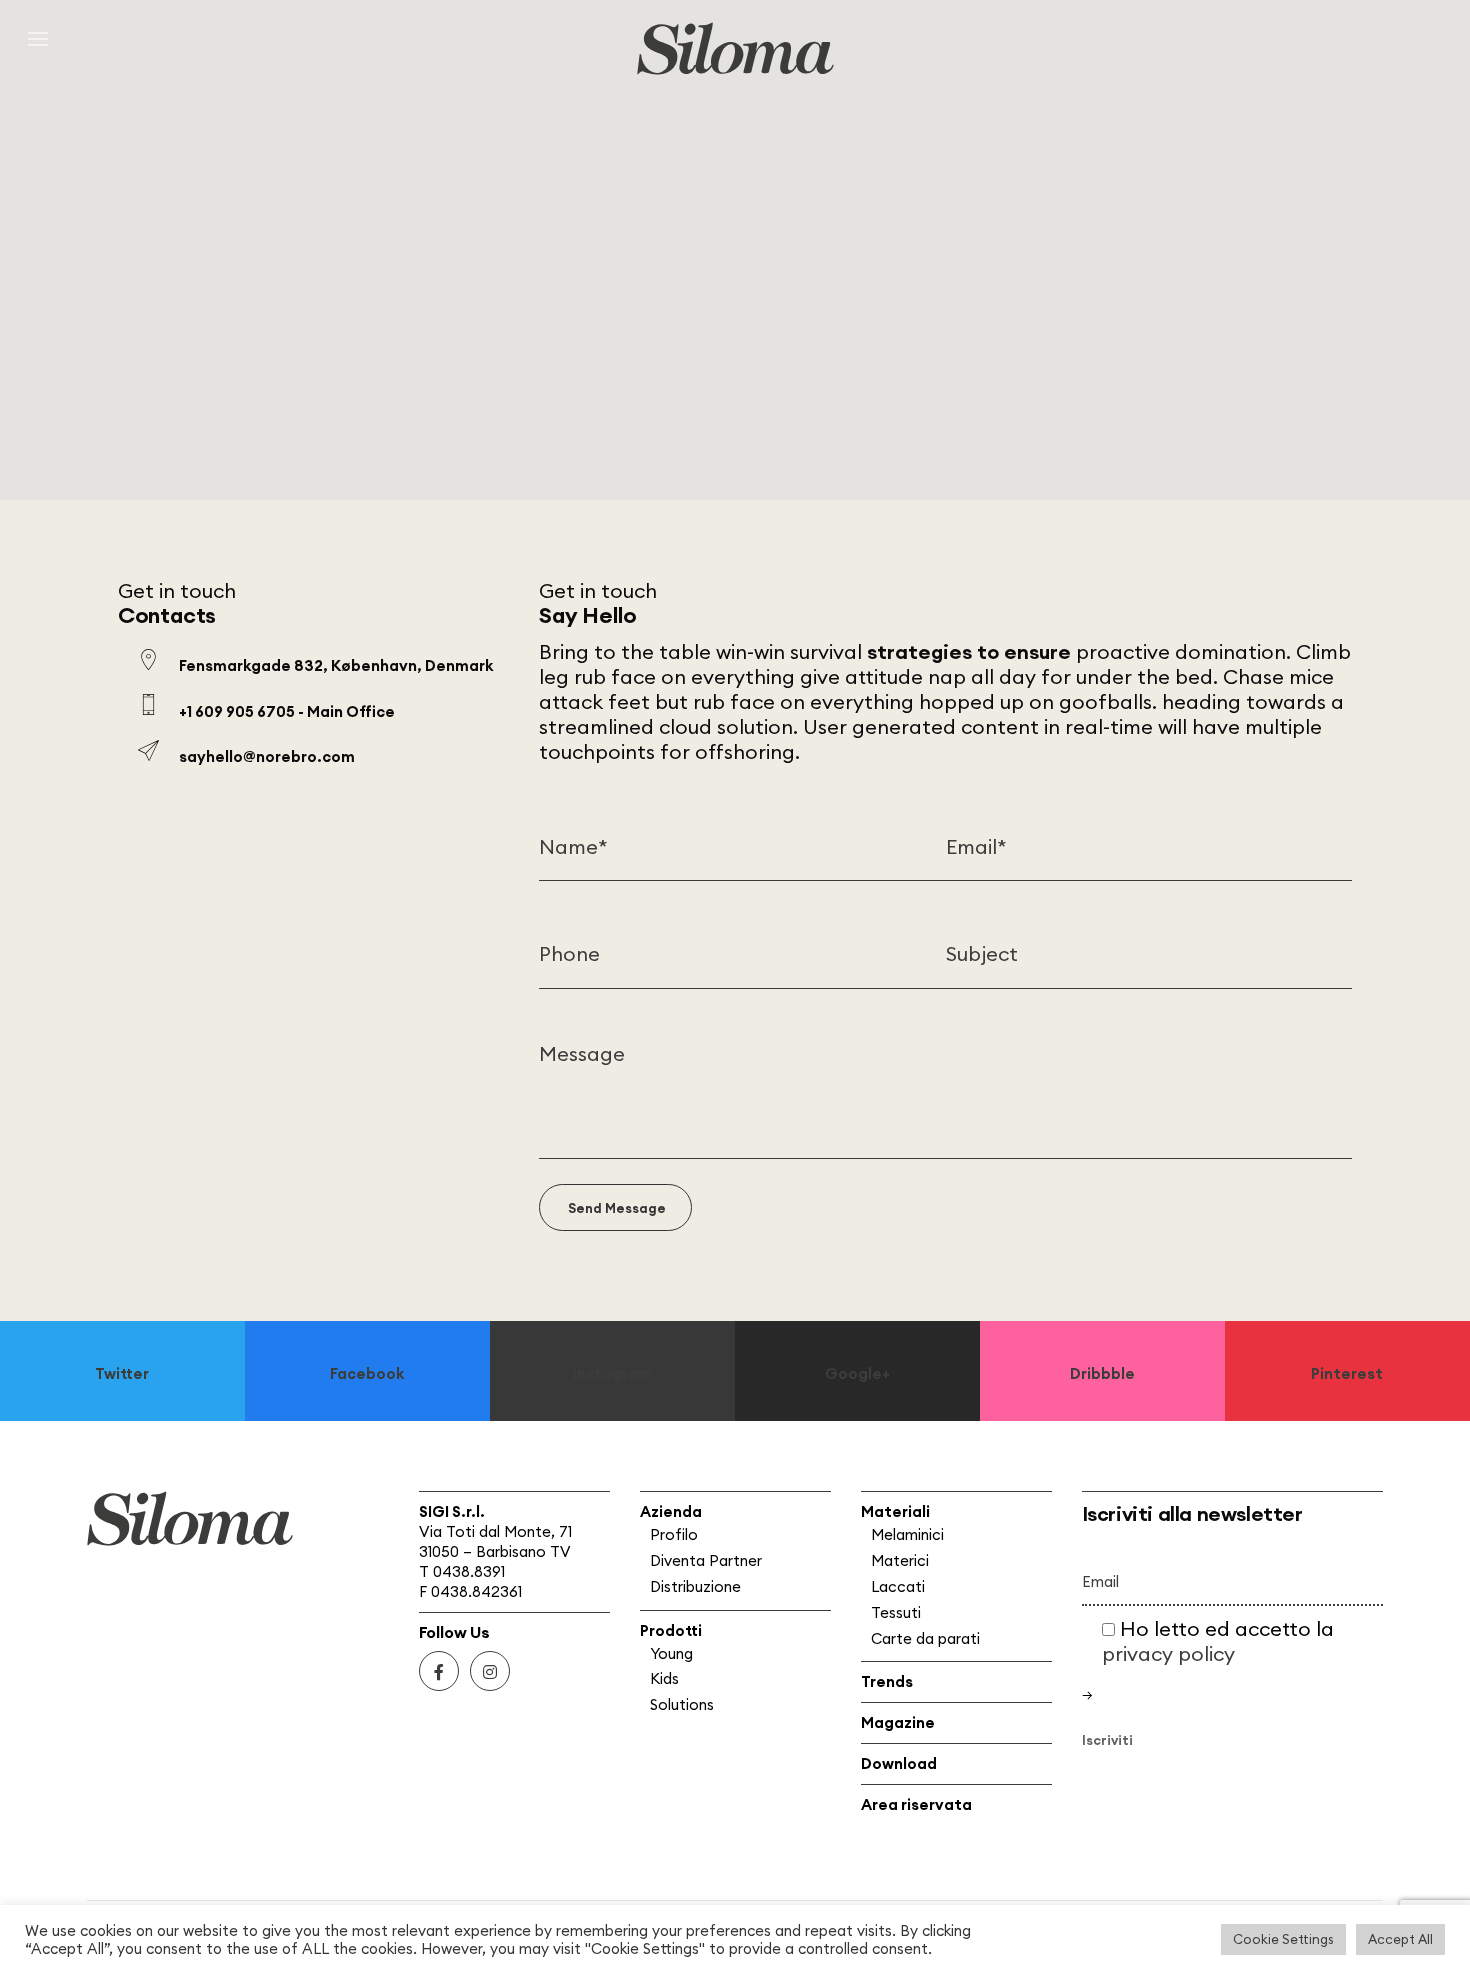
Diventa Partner (706, 1560)
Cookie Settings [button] (1283, 1939)
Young (671, 1653)
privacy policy (1168, 1653)
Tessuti (896, 1612)
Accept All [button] (1400, 1939)
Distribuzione (695, 1586)
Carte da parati (925, 1638)
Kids (664, 1678)
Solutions (682, 1704)
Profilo (674, 1534)
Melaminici (907, 1534)
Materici (900, 1560)
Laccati (898, 1586)
